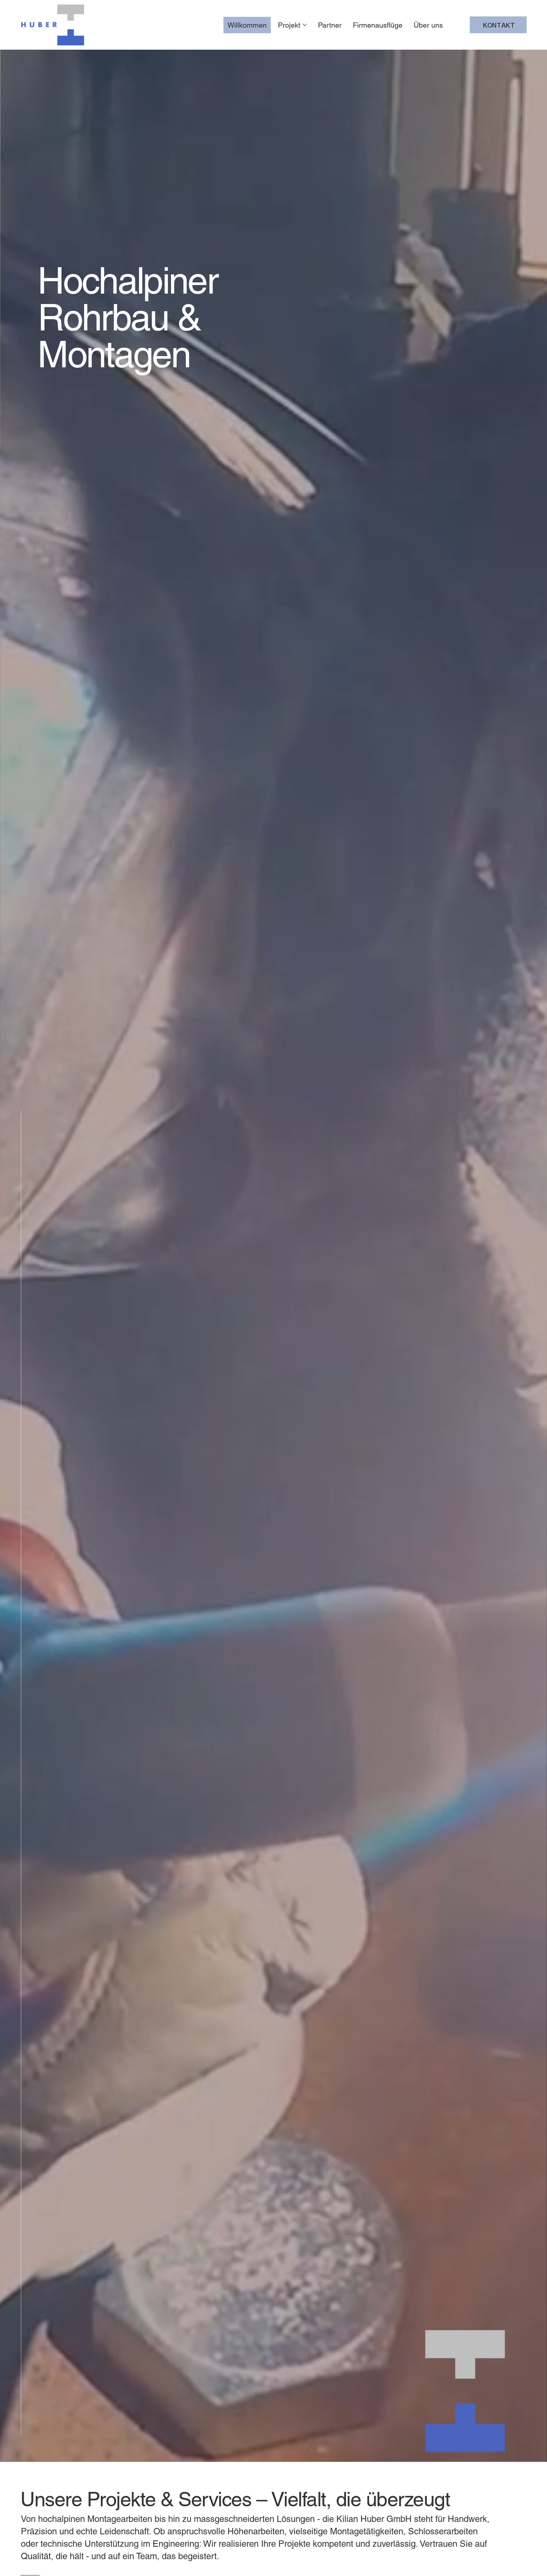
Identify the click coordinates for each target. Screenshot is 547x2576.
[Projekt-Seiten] (305, 25)
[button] (533, 2452)
